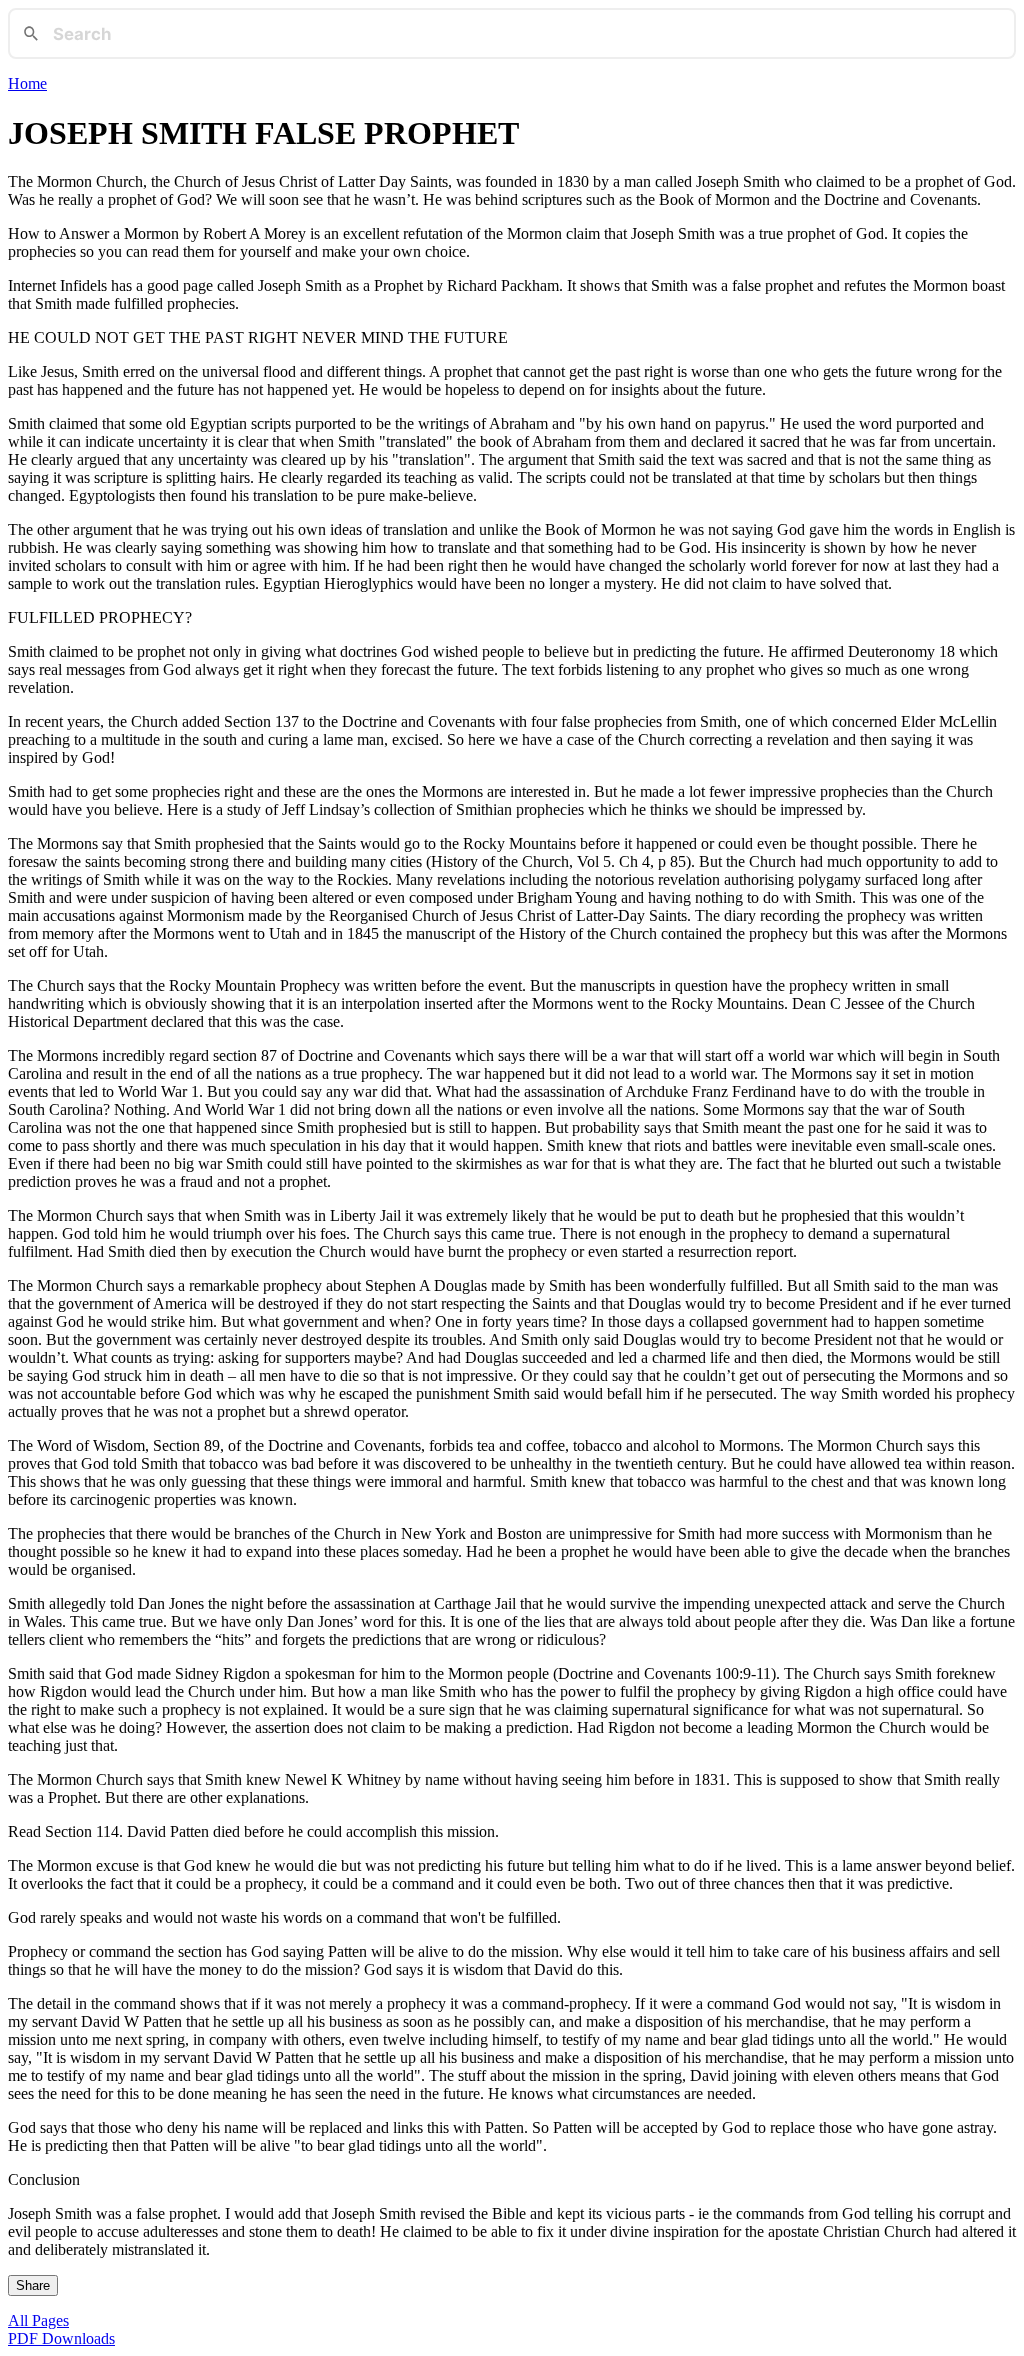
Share (33, 2285)
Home (27, 83)
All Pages (38, 2320)
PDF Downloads (61, 2338)
